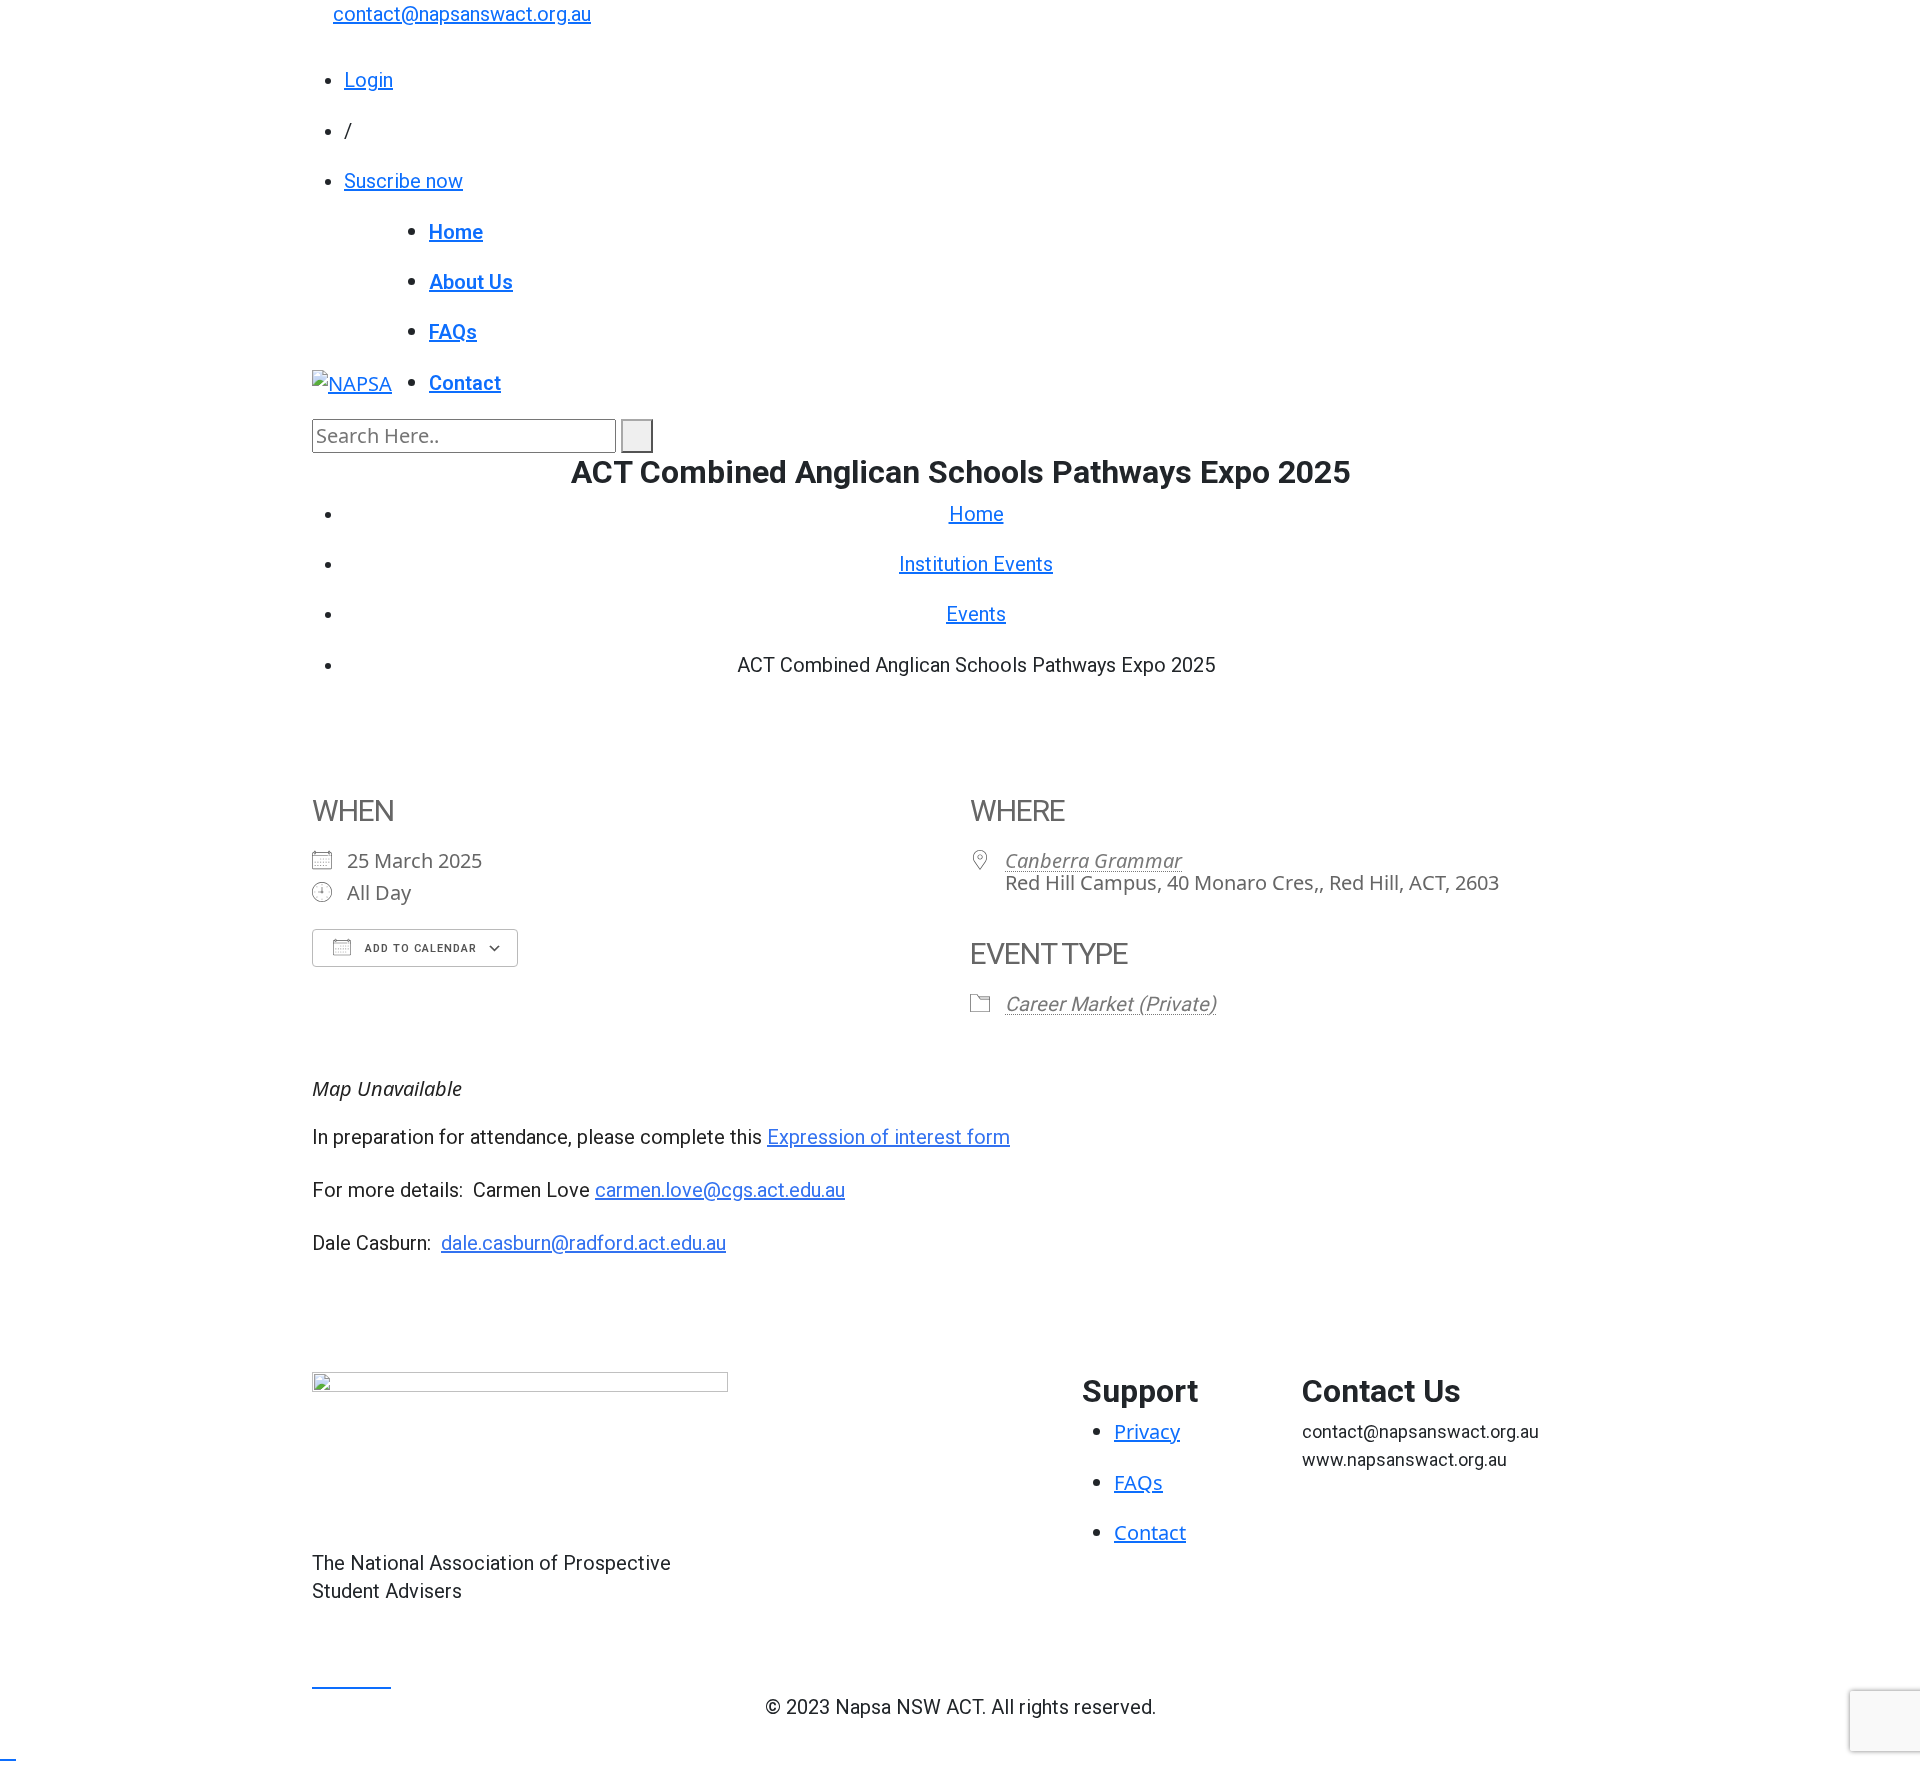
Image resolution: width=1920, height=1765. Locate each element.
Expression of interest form (888, 1137)
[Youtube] (364, 1678)
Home (456, 232)
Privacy (1147, 1431)
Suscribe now (403, 181)
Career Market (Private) (1110, 1004)
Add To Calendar (419, 948)
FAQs (453, 332)
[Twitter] (343, 1678)
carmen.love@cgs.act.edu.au (720, 1190)
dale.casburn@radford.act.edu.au (583, 1243)
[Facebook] (322, 1678)
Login (368, 80)
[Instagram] (383, 1678)
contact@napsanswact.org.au (462, 14)
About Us (471, 282)
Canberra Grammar (1093, 860)
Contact (465, 383)
